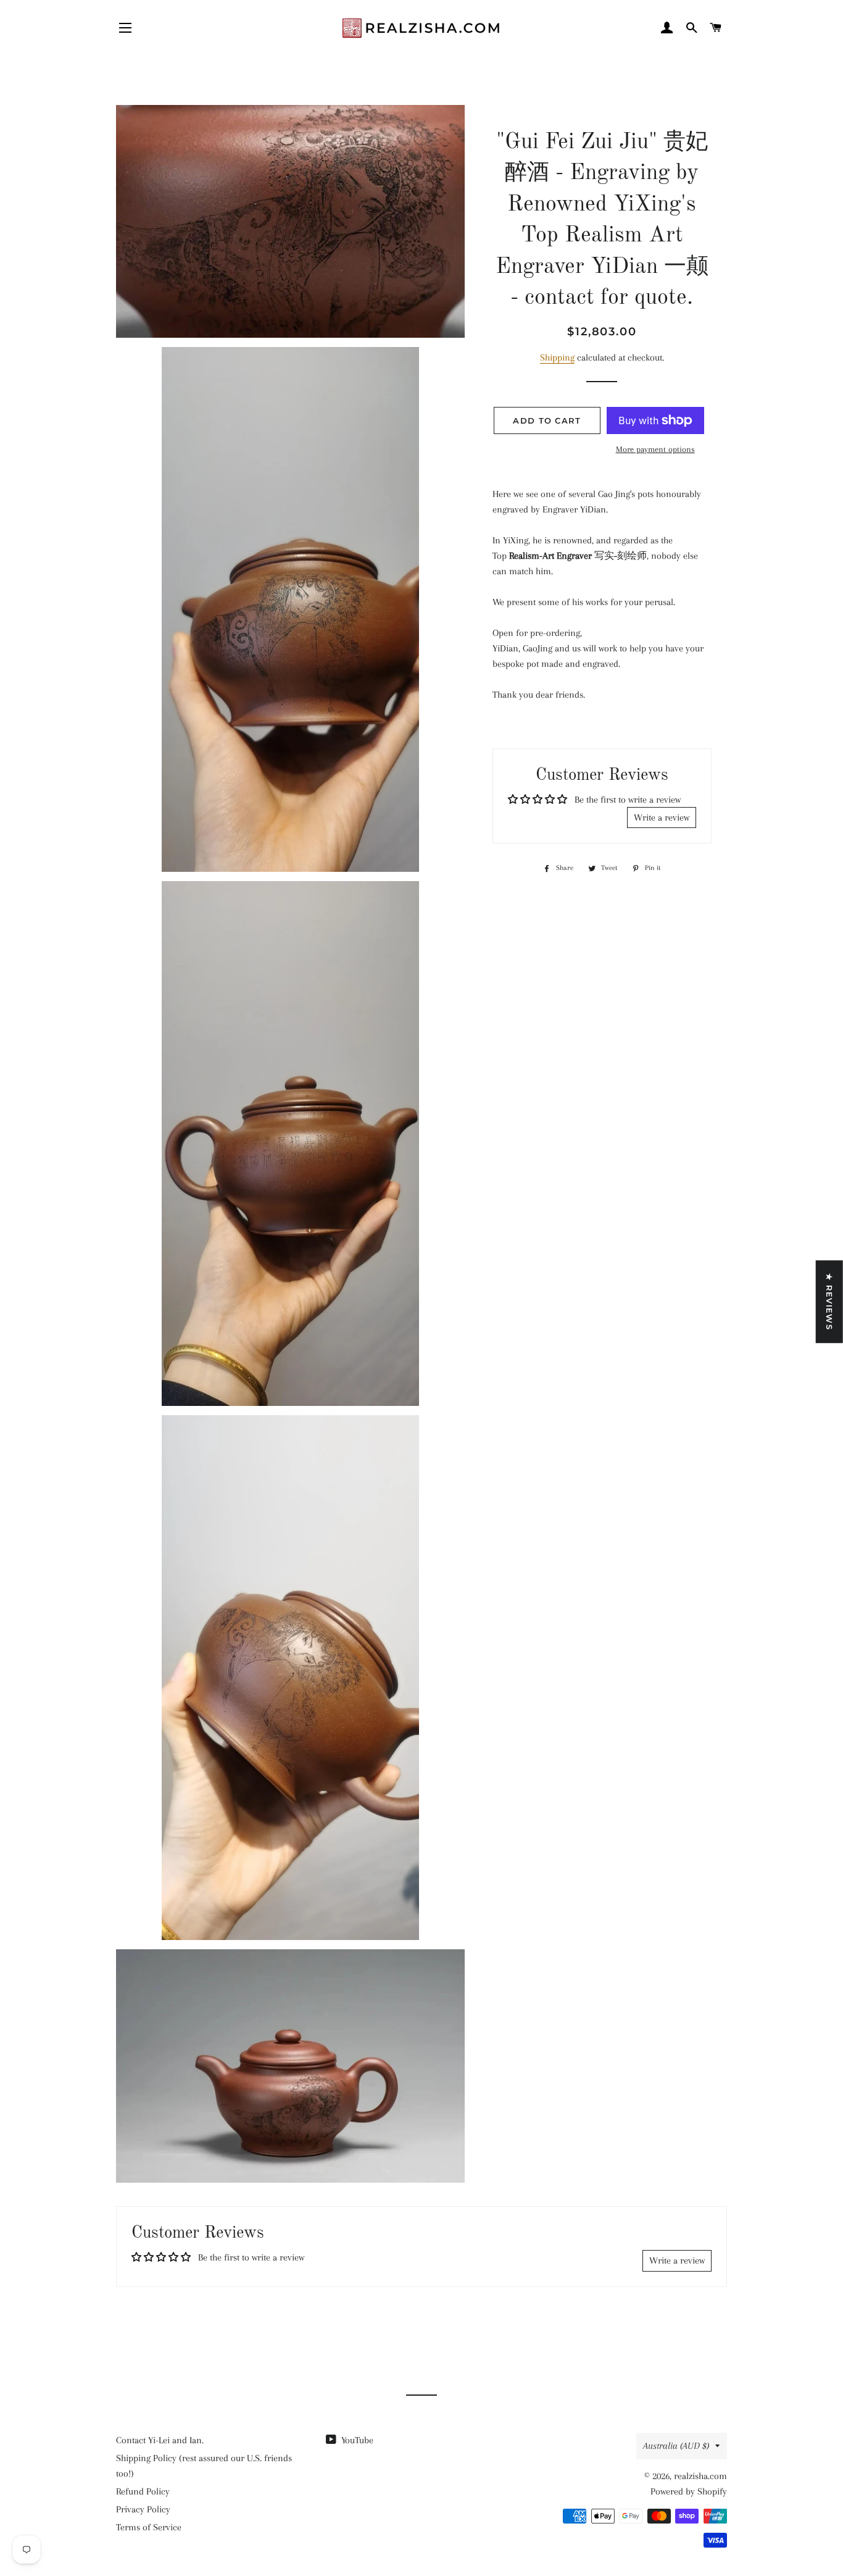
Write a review (662, 818)
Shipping (557, 358)
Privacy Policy (143, 2509)
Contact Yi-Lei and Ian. (160, 2440)
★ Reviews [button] (829, 1302)
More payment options (655, 449)
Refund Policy (143, 2491)
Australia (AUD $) (676, 2446)
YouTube (356, 2440)
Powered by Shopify (689, 2491)
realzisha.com (700, 2476)
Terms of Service (149, 2527)
